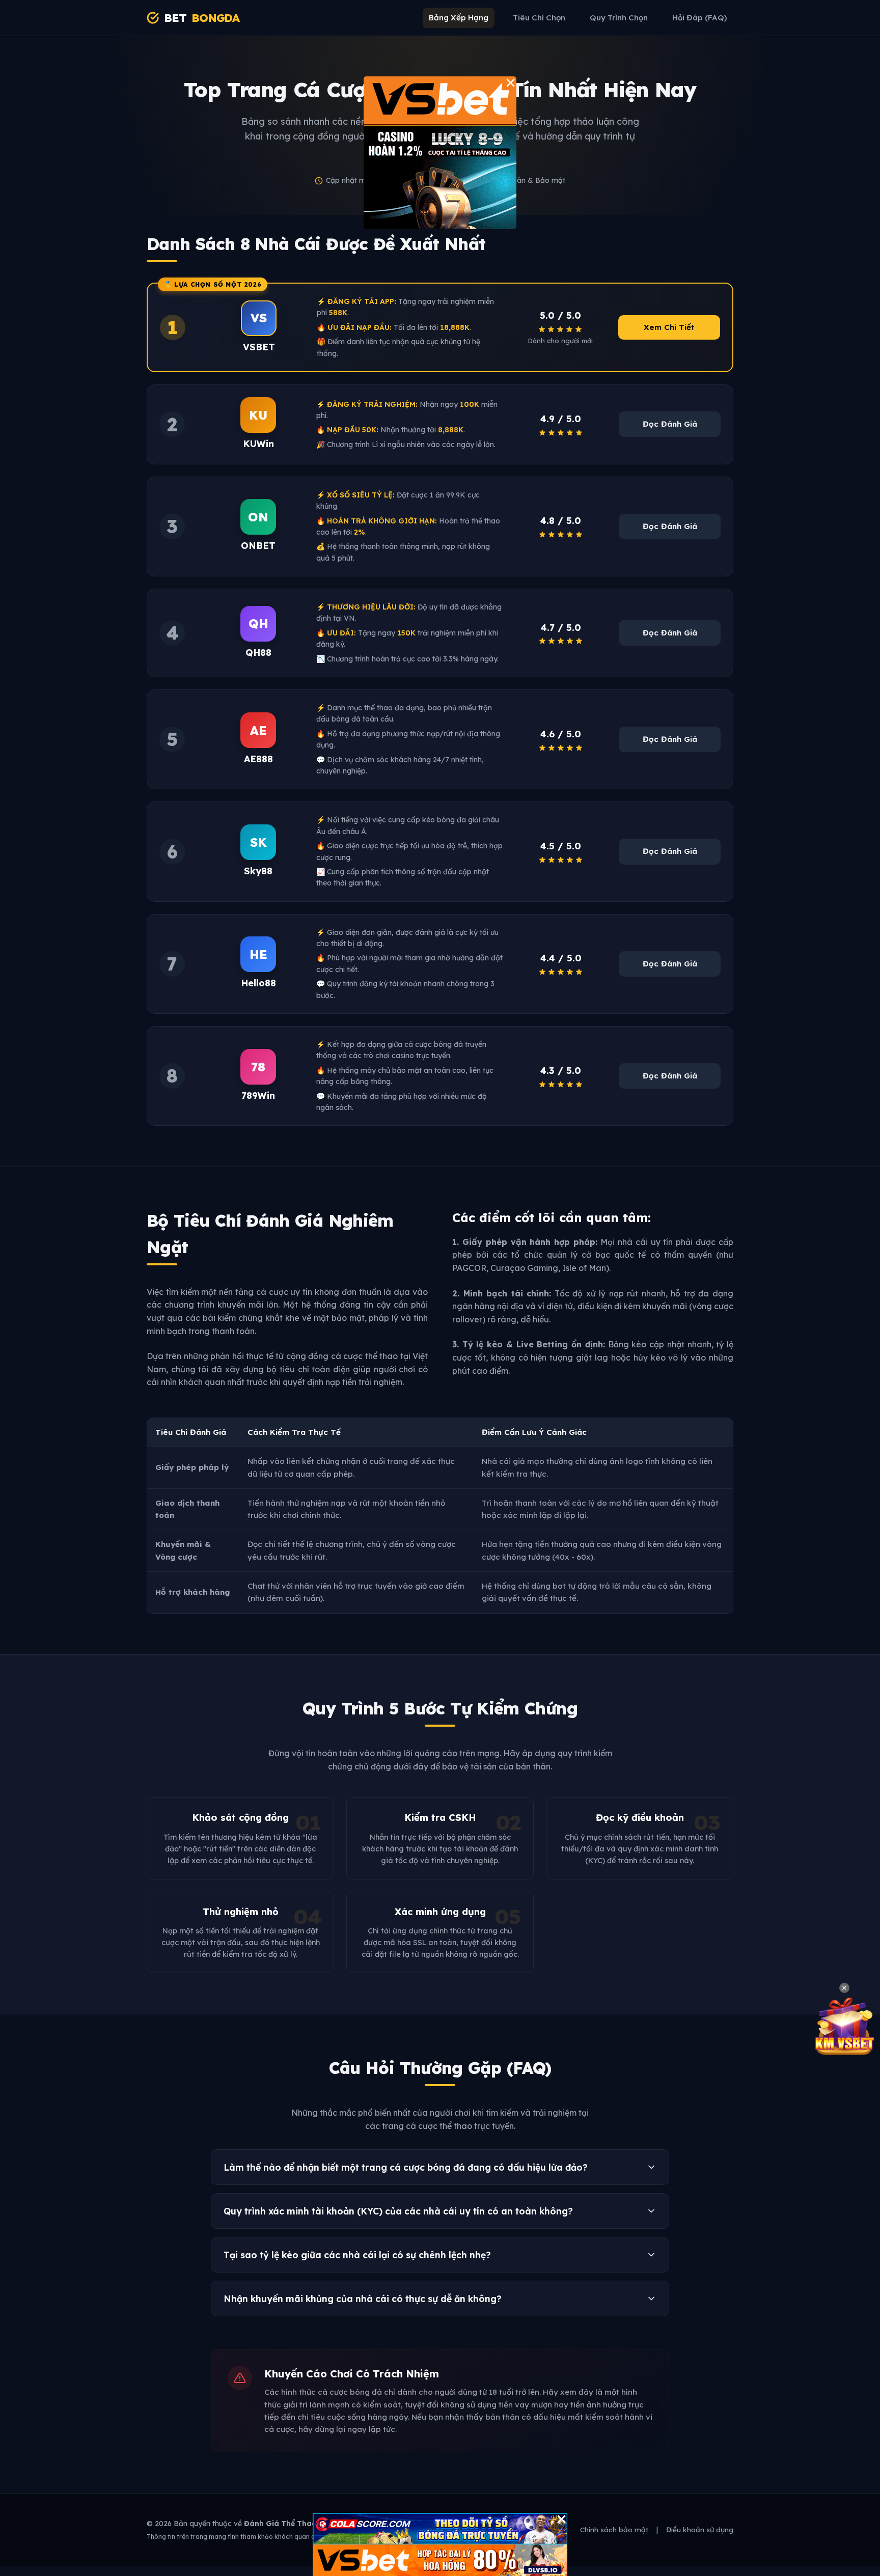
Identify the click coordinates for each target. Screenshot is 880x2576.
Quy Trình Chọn (619, 18)
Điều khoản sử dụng (700, 2529)
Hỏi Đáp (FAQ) (700, 18)
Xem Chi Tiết (669, 327)
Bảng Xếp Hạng (459, 18)
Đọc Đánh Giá (670, 424)
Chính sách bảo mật (614, 2529)
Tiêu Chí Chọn (539, 18)
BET (202, 18)
